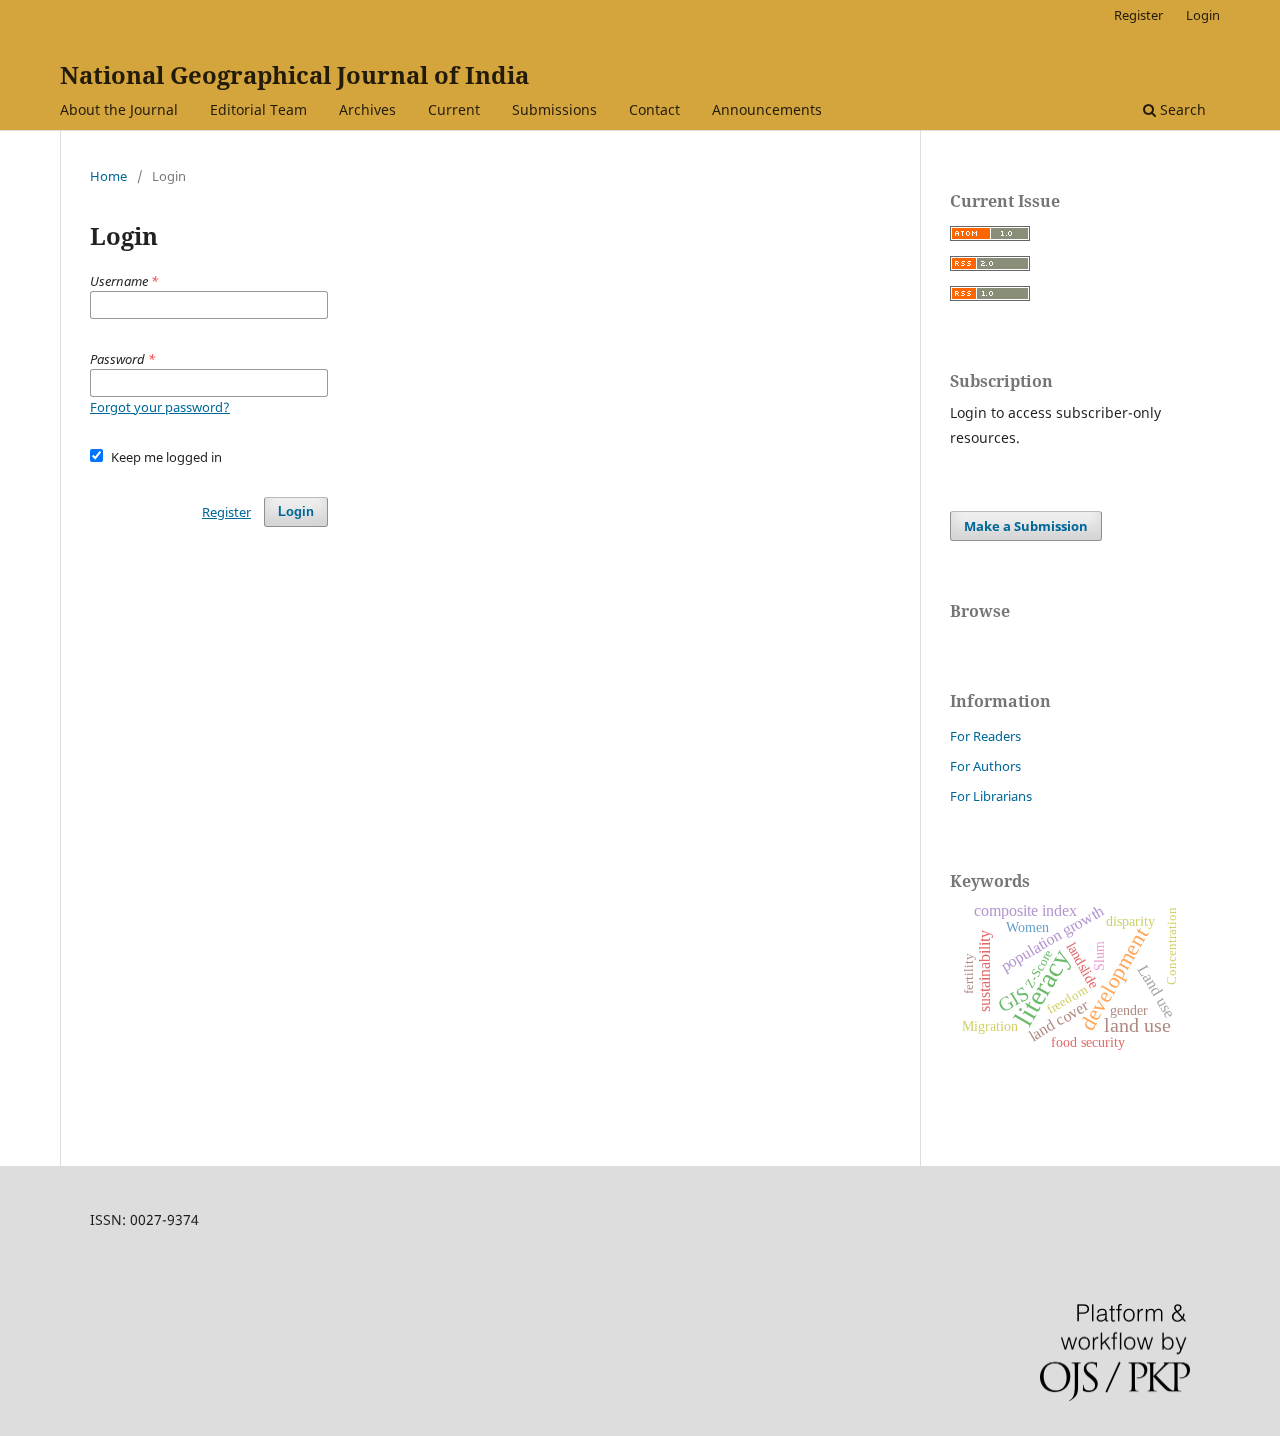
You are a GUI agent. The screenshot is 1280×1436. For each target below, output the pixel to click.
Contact (654, 109)
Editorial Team (258, 109)
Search (1181, 109)
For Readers (985, 736)
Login (1203, 15)
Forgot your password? (160, 407)
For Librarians (991, 796)
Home (108, 176)
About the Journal (119, 109)
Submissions (554, 109)
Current (454, 109)
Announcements (767, 109)
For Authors (985, 766)
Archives (367, 109)
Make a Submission (1026, 526)
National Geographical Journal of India (294, 74)
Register (1138, 15)
